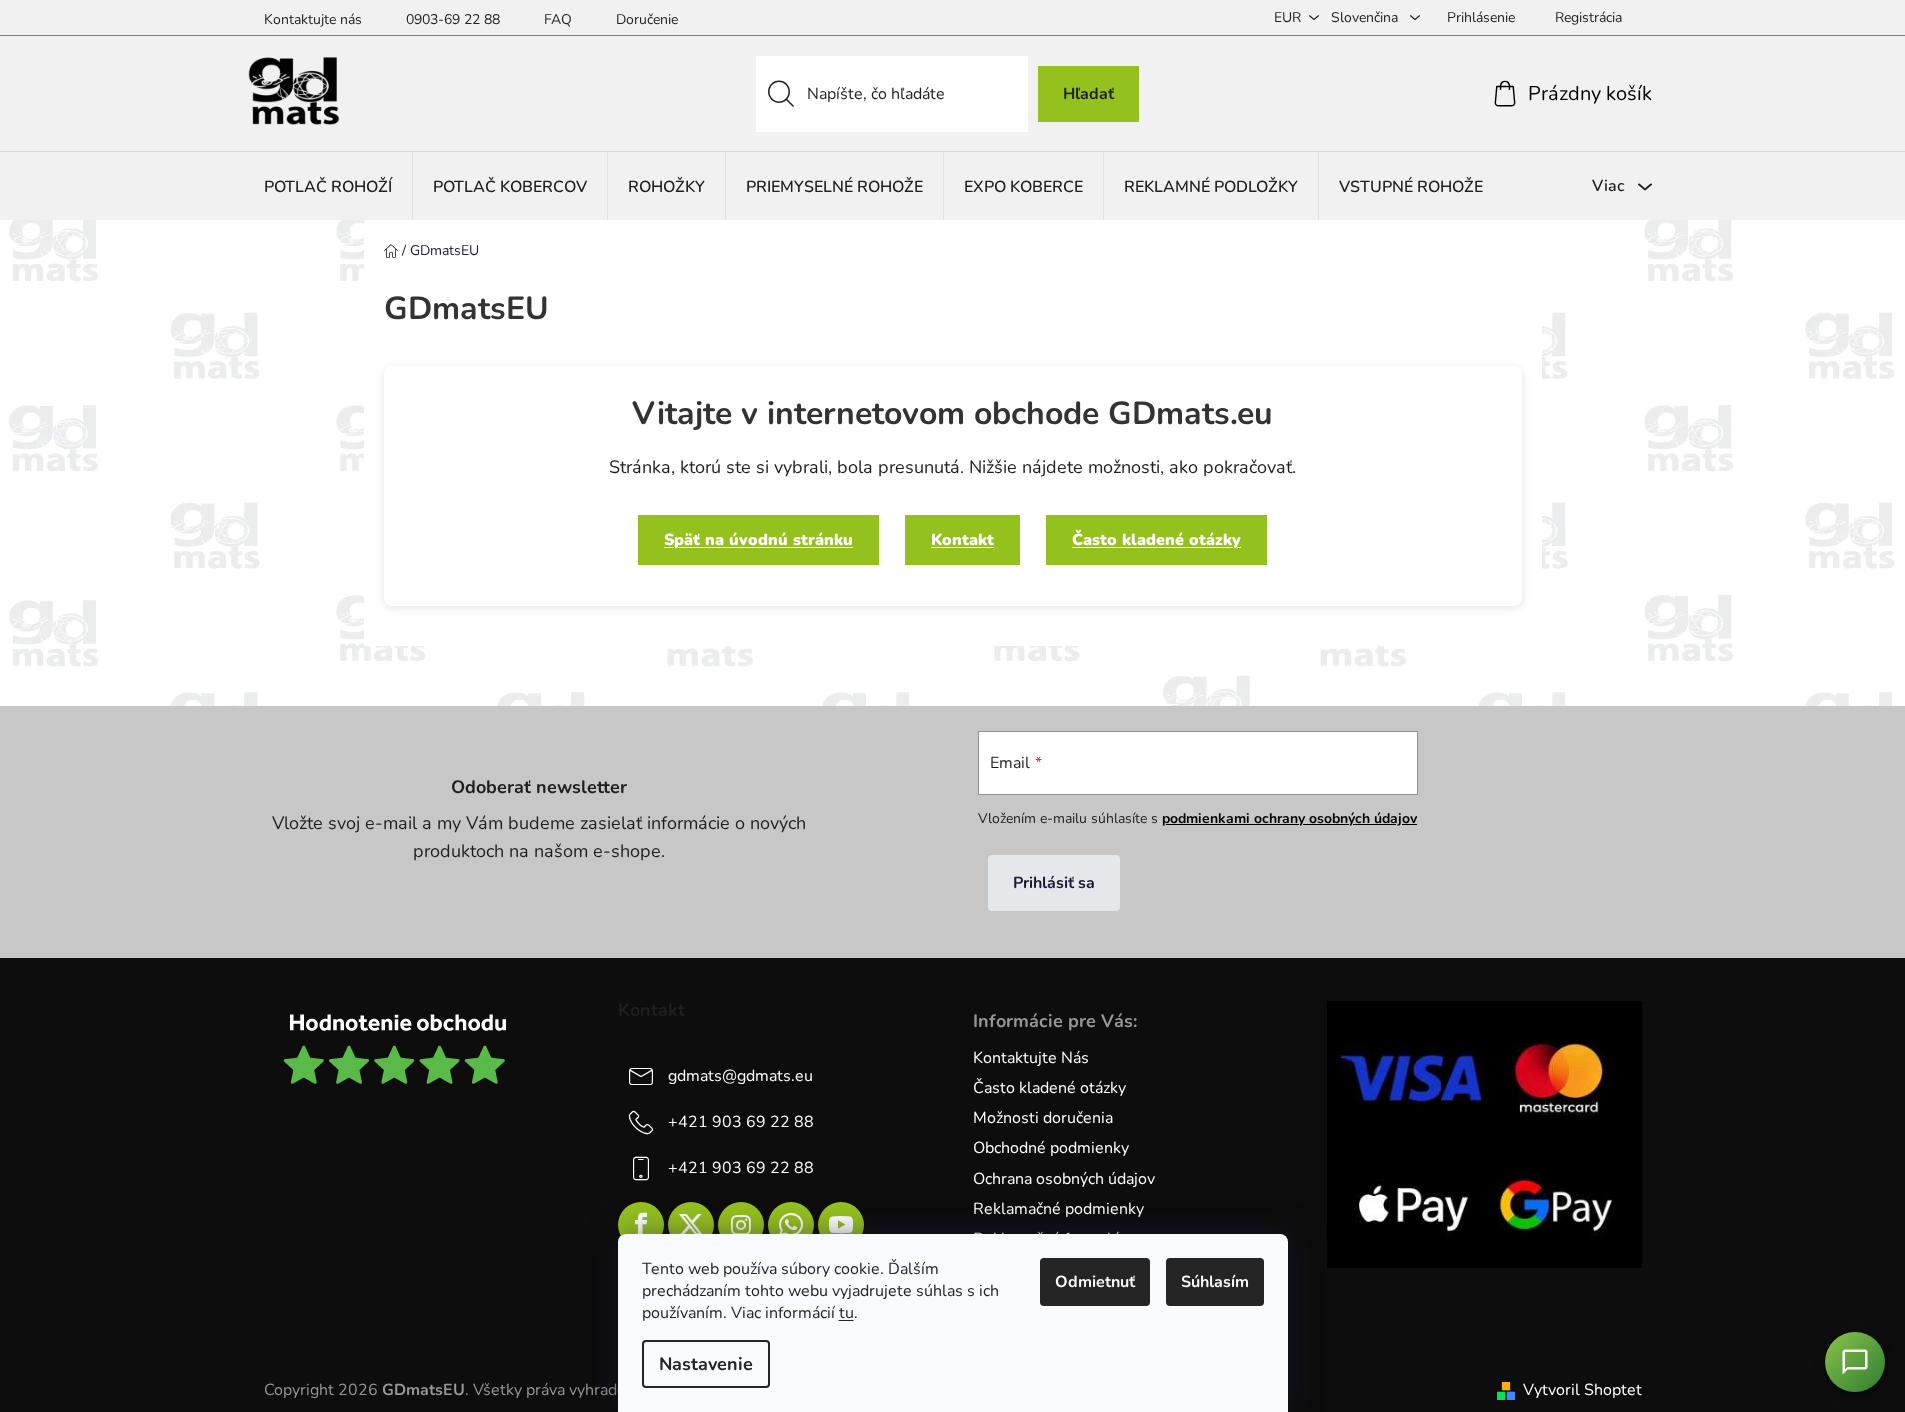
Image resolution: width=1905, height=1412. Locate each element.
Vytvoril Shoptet (1582, 1390)
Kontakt (962, 540)
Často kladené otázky (1156, 540)
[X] (691, 1225)
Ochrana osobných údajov (1064, 1179)
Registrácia (1588, 17)
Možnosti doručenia (1043, 1118)
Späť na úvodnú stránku (758, 540)
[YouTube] (841, 1225)
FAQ (558, 19)
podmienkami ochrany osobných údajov (1289, 818)
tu (846, 1313)
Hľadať (1088, 94)
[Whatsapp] (791, 1225)
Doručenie (647, 19)
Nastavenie (706, 1364)
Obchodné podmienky (1051, 1148)
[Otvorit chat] (1855, 1362)
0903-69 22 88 (453, 19)
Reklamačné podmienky (1058, 1209)
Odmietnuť (1095, 1282)
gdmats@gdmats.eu (740, 1076)
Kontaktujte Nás (1031, 1058)
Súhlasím (1215, 1282)
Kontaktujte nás (313, 19)
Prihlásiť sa (1054, 883)
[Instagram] (741, 1225)
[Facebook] (641, 1225)
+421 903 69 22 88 (741, 1122)
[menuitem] (328, 186)
